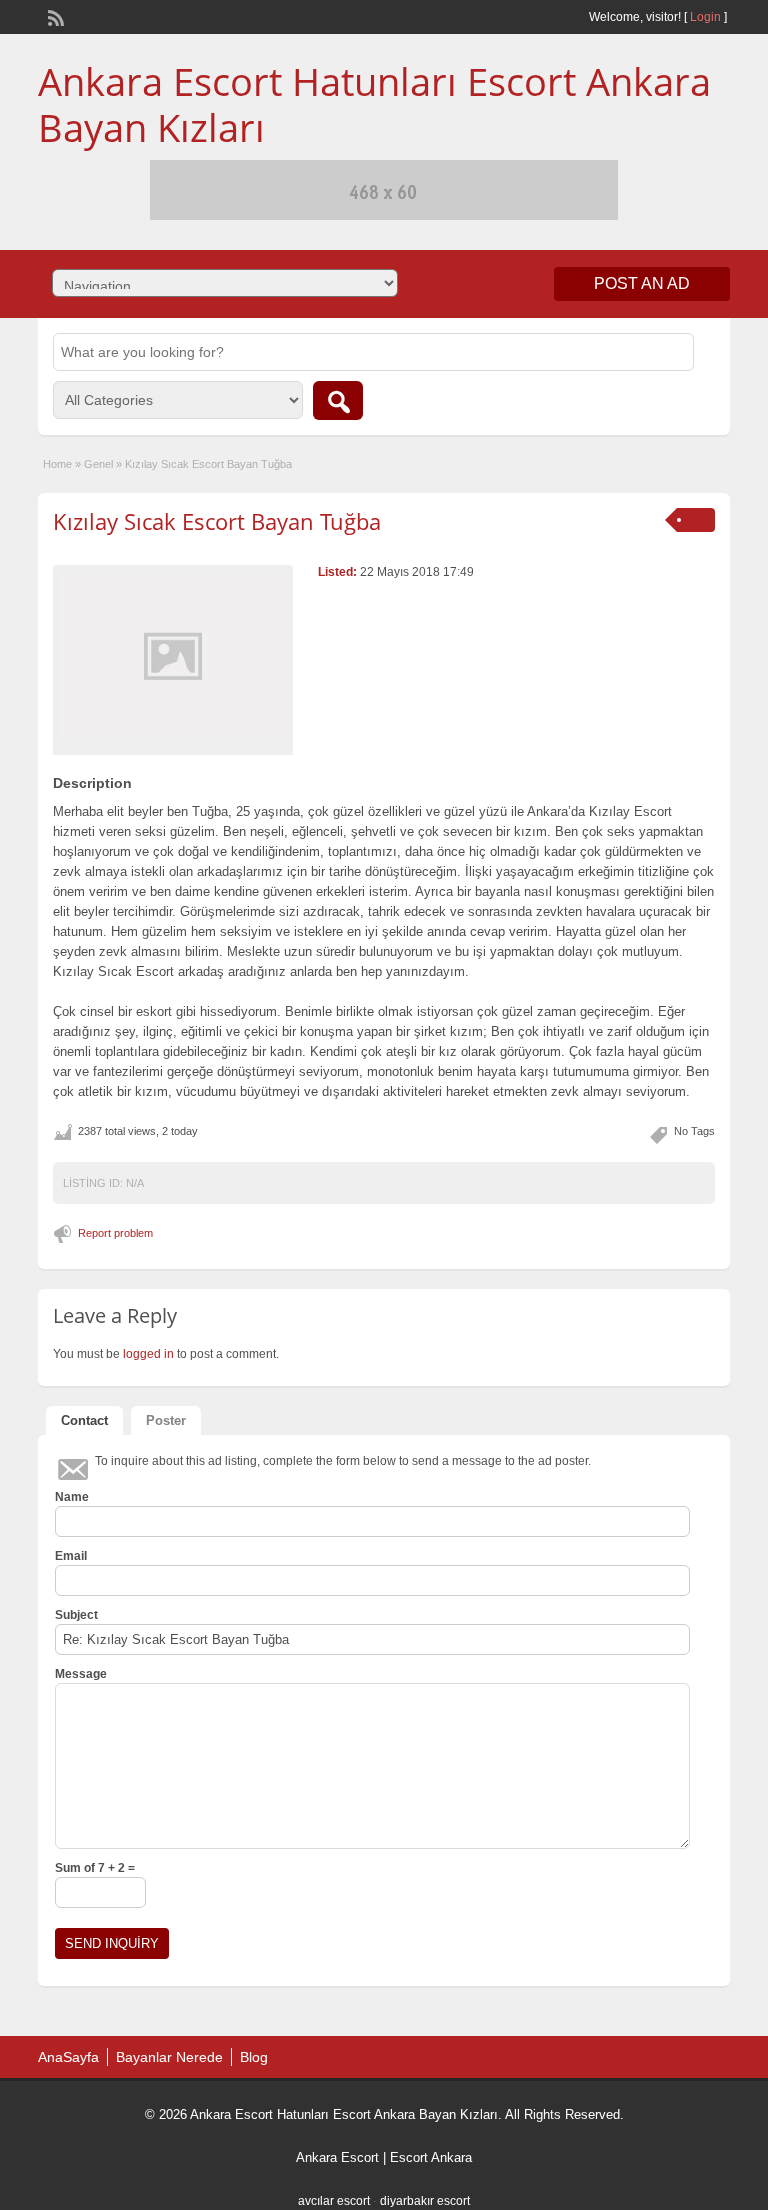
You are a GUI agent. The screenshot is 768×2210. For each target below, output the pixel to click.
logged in (148, 1354)
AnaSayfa (68, 2057)
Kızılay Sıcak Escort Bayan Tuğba (217, 521)
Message (81, 1674)
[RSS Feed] (54, 16)
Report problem (115, 1233)
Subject (76, 1615)
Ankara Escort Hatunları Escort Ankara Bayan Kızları (374, 104)
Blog (254, 2057)
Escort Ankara (431, 2157)
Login (705, 17)
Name (72, 1497)
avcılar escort (334, 2201)
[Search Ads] (338, 400)
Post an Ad (642, 283)
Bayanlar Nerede (169, 2057)
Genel (98, 464)
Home (57, 464)
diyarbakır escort (425, 2201)
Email (71, 1556)
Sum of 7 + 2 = (95, 1868)
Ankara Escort (337, 2157)
